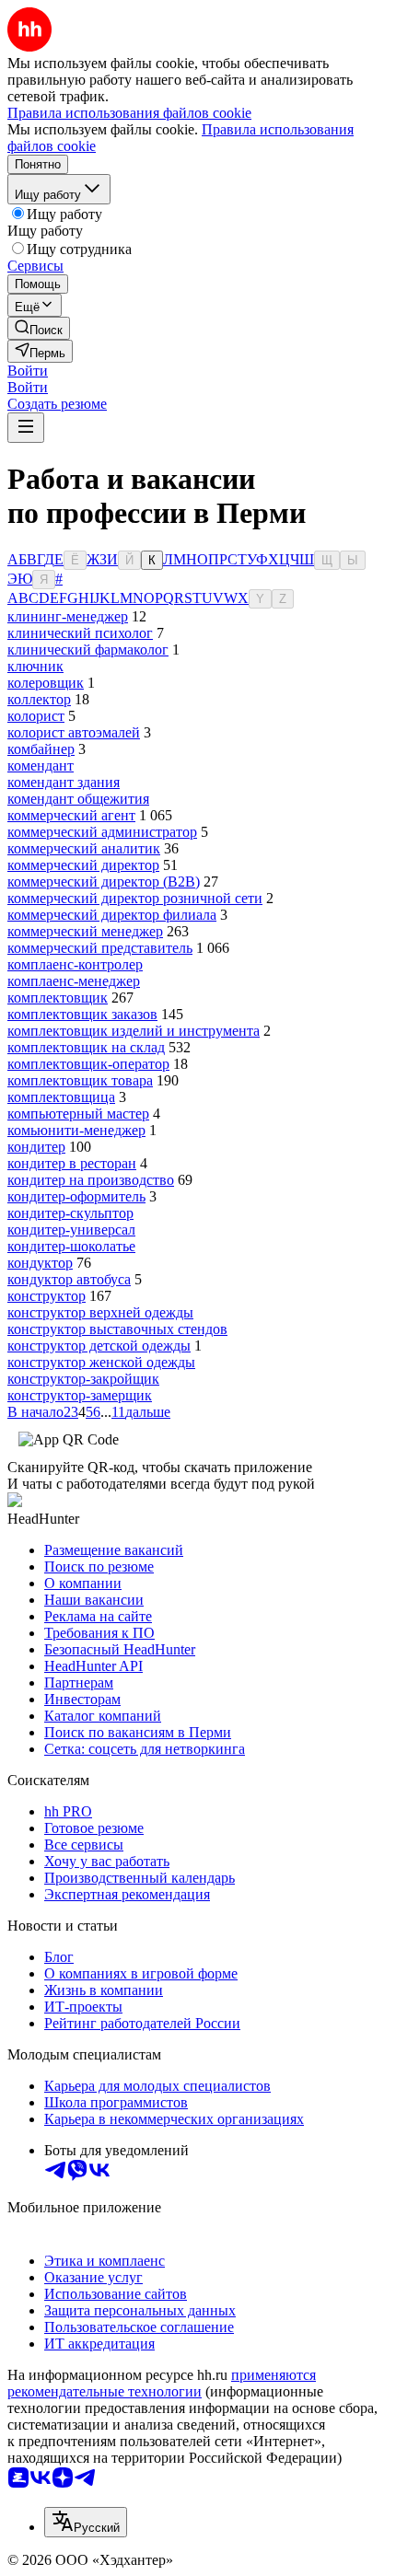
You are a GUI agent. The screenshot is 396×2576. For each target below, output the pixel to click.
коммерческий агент (71, 815)
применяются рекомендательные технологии (162, 2383)
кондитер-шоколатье (71, 1246)
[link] (39, 328)
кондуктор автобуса (69, 1279)
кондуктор (40, 1263)
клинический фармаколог (88, 650)
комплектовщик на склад (86, 1047)
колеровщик (46, 683)
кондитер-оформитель (76, 1196)
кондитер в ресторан (72, 1163)
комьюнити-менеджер (76, 1130)
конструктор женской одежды (101, 1362)
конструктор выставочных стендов (117, 1329)
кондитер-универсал (71, 1230)
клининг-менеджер (68, 616)
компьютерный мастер (78, 1114)
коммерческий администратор (102, 832)
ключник (35, 666)
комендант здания (64, 782)
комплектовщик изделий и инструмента (134, 1031)
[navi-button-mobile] (26, 428)
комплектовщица (61, 1097)
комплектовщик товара (80, 1080)
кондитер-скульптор (70, 1213)
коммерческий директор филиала (112, 915)
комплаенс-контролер (75, 964)
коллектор (39, 699)
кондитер (36, 1147)
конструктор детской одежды (99, 1346)
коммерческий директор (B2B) (104, 882)
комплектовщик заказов (82, 1014)
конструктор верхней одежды (100, 1312)
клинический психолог (80, 633)
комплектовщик (58, 998)
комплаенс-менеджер (74, 981)
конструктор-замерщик (80, 1395)
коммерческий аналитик (84, 848)
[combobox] (86, 2522)
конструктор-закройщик (83, 1379)
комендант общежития (78, 799)
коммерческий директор (83, 865)
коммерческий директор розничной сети (135, 898)
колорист (36, 716)
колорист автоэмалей (74, 732)
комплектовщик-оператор (88, 1064)
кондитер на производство (91, 1180)
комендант (41, 766)
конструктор (47, 1296)
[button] (28, 371)
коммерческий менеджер (85, 931)
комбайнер (41, 749)
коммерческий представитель (100, 948)
